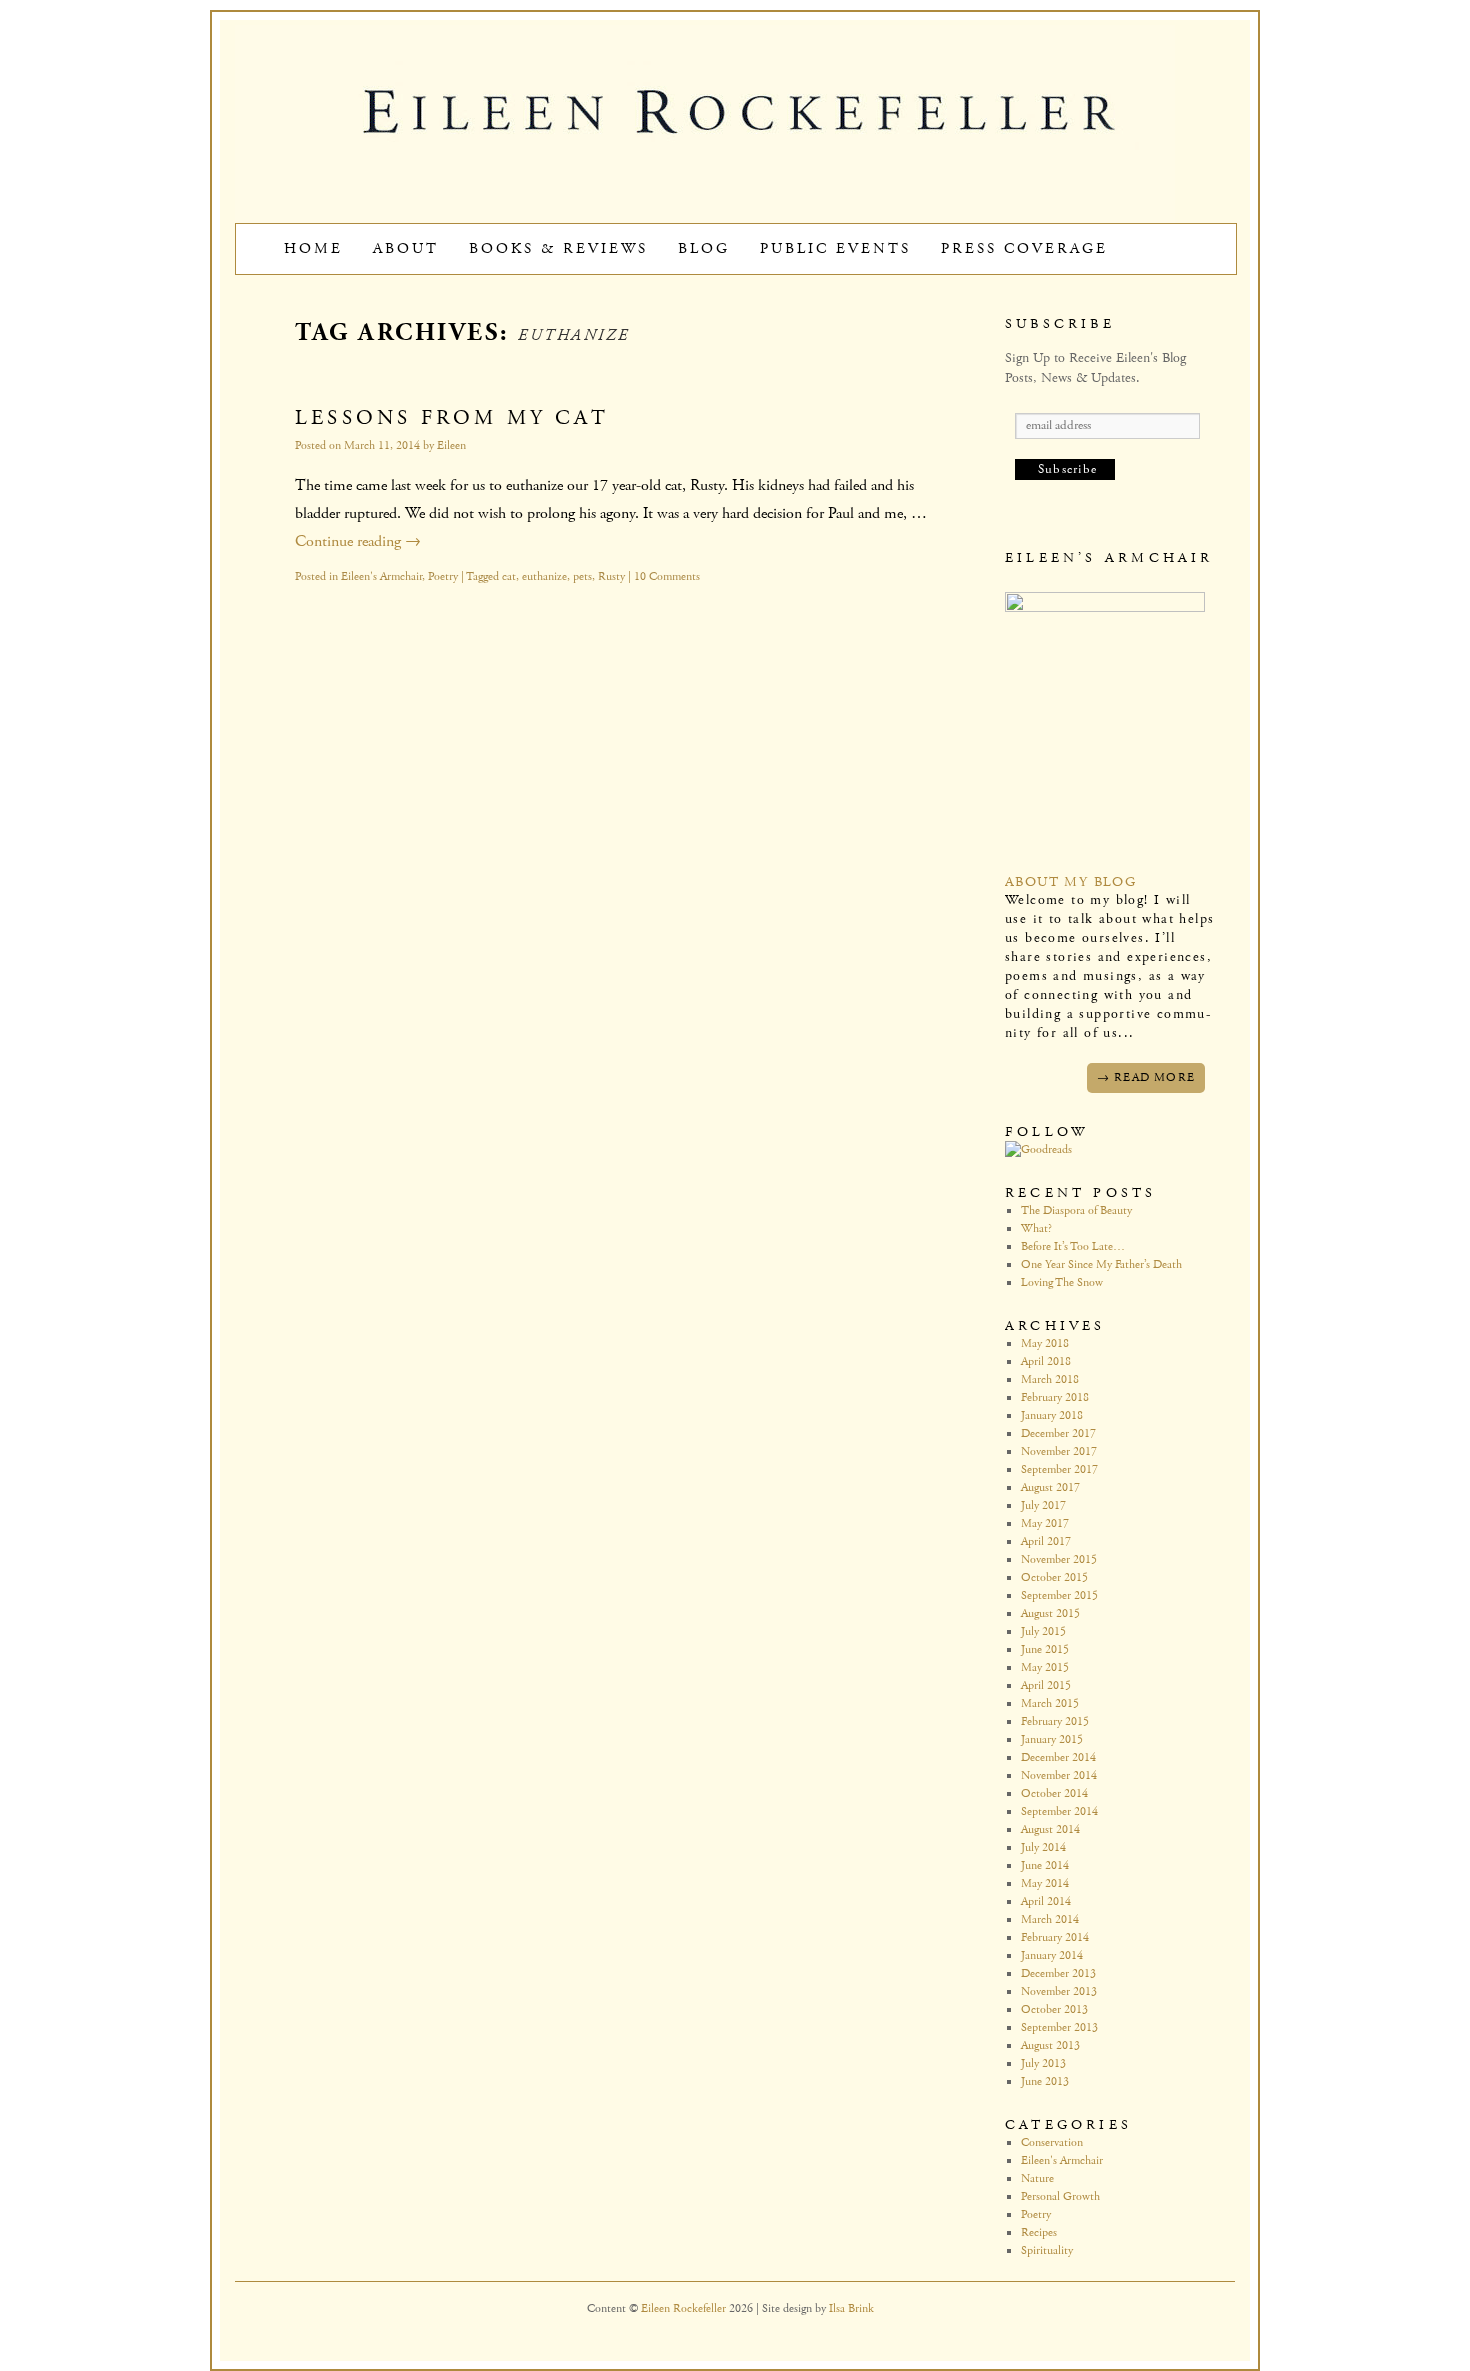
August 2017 (1050, 1487)
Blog (704, 248)
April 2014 (1046, 1901)
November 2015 (1059, 1559)
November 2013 (1059, 1991)
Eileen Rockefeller (685, 2308)
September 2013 (1059, 2027)
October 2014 (1054, 1793)
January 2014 (1052, 1955)
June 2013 (1045, 2081)
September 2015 (1059, 1595)
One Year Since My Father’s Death (1101, 1264)
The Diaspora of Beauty (1076, 1210)
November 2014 (1059, 1775)
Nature (1037, 2178)
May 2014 (1045, 1883)
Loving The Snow (1062, 1282)
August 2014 (1050, 1829)
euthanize (544, 576)
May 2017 (1045, 1523)
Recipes (1039, 2232)
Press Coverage (1024, 248)
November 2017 (1059, 1451)
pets (582, 576)
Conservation (1052, 2142)
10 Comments (667, 576)
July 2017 (1043, 1505)
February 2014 (1055, 1937)
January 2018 (1052, 1415)
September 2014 (1059, 1811)
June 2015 (1045, 1649)
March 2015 (1050, 1703)
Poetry (443, 576)
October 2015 (1054, 1577)
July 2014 (1043, 1847)
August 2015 (1050, 1613)
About (406, 248)
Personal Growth (1060, 2196)
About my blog (1070, 882)
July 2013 (1043, 2063)
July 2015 (1043, 1631)
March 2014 (1050, 1919)
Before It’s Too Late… (1073, 1246)
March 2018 (1050, 1379)
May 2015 (1045, 1667)
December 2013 (1058, 1973)
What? (1036, 1228)
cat (509, 576)
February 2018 (1055, 1397)
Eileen (451, 445)
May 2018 (1045, 1343)
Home (313, 248)
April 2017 (1046, 1541)
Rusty (611, 576)
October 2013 (1054, 2009)
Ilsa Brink (851, 2308)
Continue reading (358, 541)
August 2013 (1050, 2045)
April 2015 (1046, 1685)
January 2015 (1052, 1739)
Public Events (835, 248)
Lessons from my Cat (452, 418)
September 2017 (1059, 1469)
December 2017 (1058, 1433)
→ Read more (1146, 1077)
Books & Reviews (558, 248)
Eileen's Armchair (381, 576)
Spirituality (1047, 2250)
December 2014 (1058, 1757)
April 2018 (1046, 1361)
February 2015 (1055, 1721)
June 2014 (1045, 1865)
